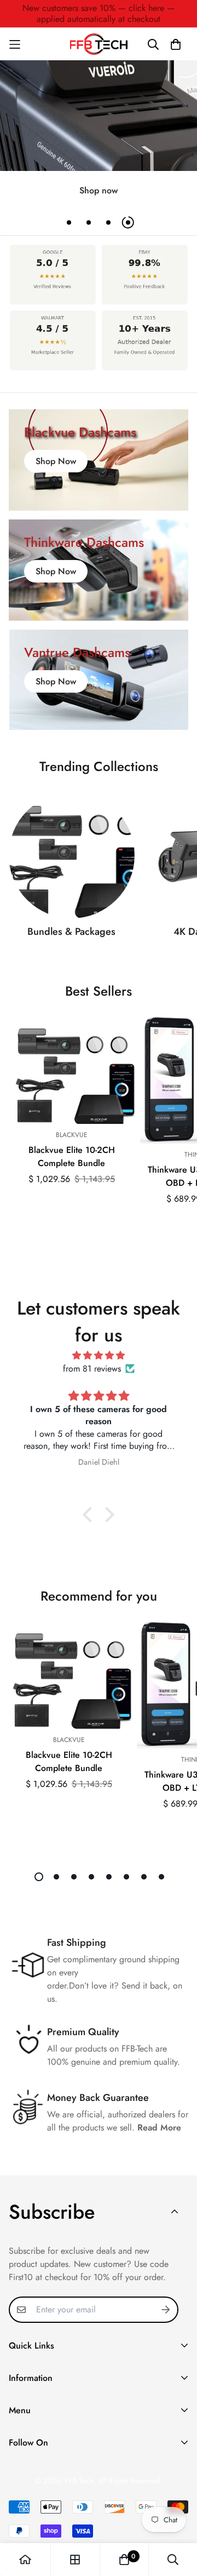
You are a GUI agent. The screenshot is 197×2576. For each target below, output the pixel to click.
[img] (99, 1355)
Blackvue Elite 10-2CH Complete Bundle (72, 1156)
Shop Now (56, 461)
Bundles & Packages (71, 932)
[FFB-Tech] (99, 44)
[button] (90, 1515)
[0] (124, 2560)
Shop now (99, 190)
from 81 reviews (92, 1369)
